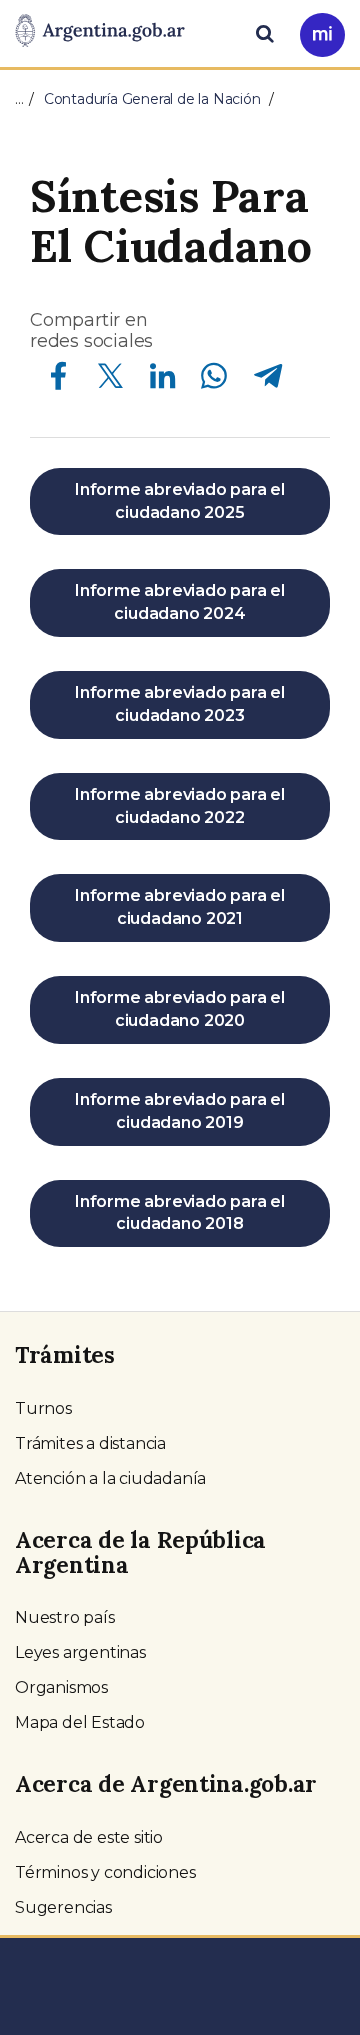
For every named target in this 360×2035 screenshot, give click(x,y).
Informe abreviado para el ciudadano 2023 (180, 704)
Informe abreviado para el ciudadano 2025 (180, 501)
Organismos (61, 1687)
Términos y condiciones (105, 1872)
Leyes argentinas (80, 1652)
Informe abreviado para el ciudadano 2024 (180, 602)
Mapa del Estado (80, 1722)
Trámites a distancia (90, 1443)
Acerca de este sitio (89, 1837)
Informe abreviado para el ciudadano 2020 (180, 1009)
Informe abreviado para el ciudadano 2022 (180, 806)
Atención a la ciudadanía (110, 1478)
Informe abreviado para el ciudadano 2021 (180, 907)
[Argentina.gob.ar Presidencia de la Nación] (100, 32)
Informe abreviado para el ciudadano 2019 (180, 1111)
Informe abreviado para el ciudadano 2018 (180, 1213)
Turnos (43, 1408)
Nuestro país (65, 1617)
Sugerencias (63, 1907)
